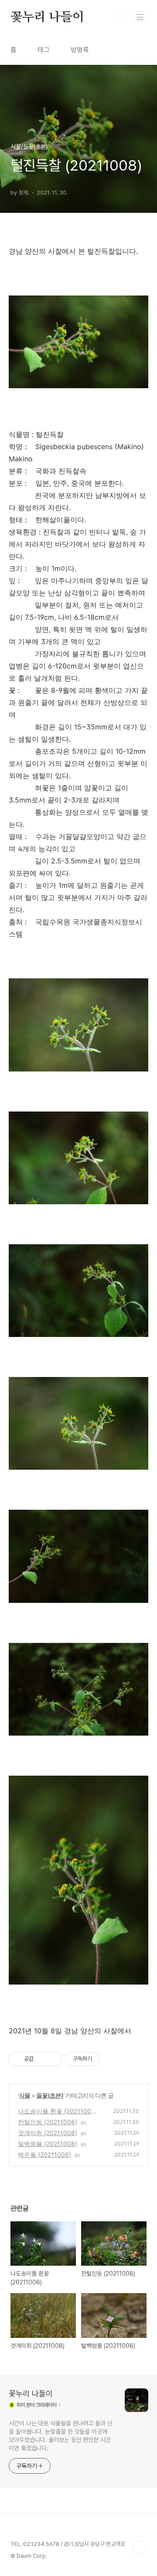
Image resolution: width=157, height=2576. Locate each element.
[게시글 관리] (53, 2059)
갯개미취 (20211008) (48, 2133)
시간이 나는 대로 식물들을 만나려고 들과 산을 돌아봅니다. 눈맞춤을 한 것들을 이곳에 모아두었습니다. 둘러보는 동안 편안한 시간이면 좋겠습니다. (61, 2436)
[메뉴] (140, 17)
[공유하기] (42, 2059)
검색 (120, 17)
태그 (44, 50)
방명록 (80, 50)
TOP (140, 2548)
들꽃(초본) (50, 2095)
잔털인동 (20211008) (48, 2122)
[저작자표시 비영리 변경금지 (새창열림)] (112, 2059)
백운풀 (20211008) (44, 2155)
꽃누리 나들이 (47, 17)
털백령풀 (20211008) (48, 2144)
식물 (24, 2095)
